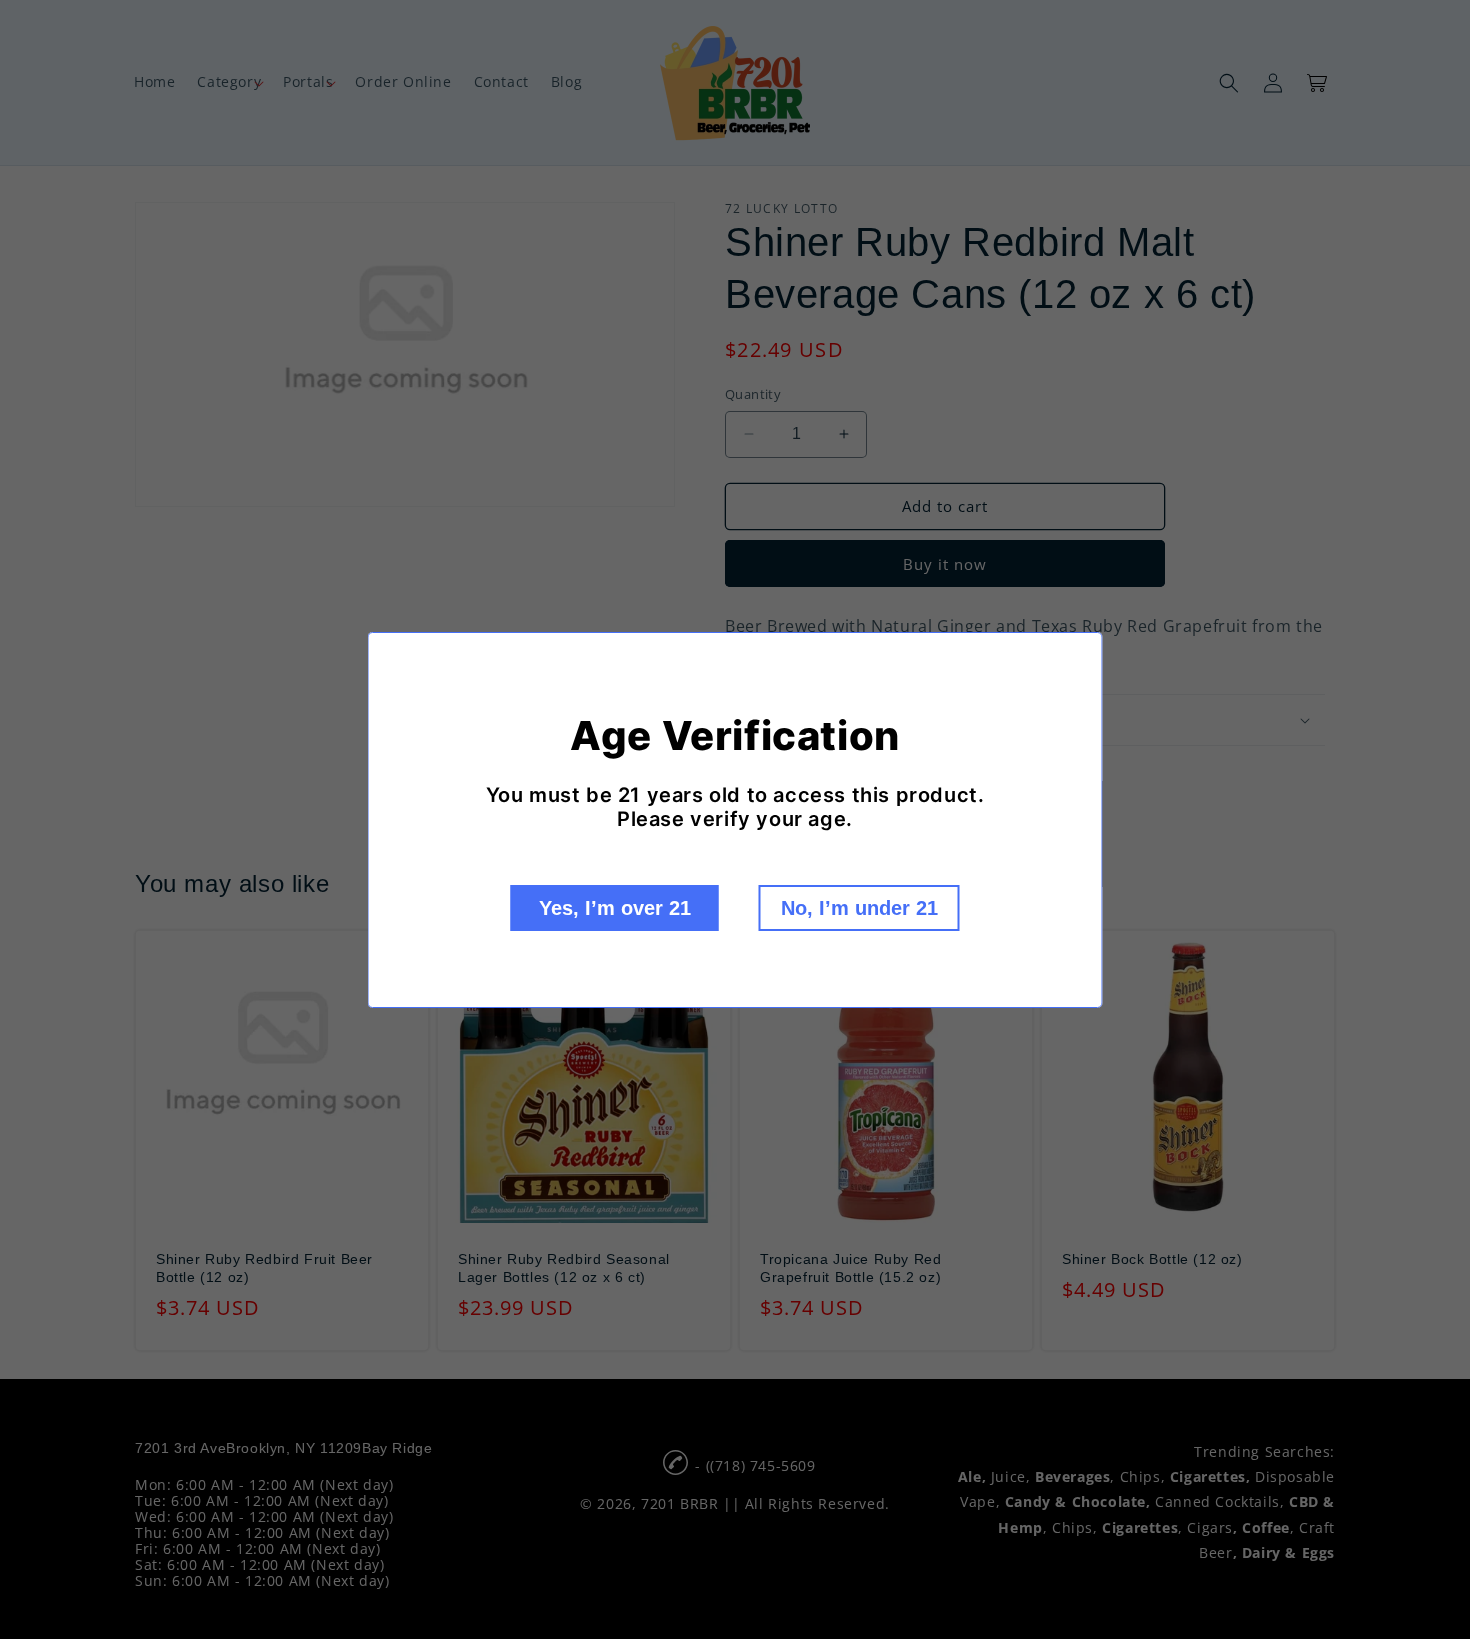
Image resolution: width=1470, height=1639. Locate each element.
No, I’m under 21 (859, 908)
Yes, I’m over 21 (615, 908)
